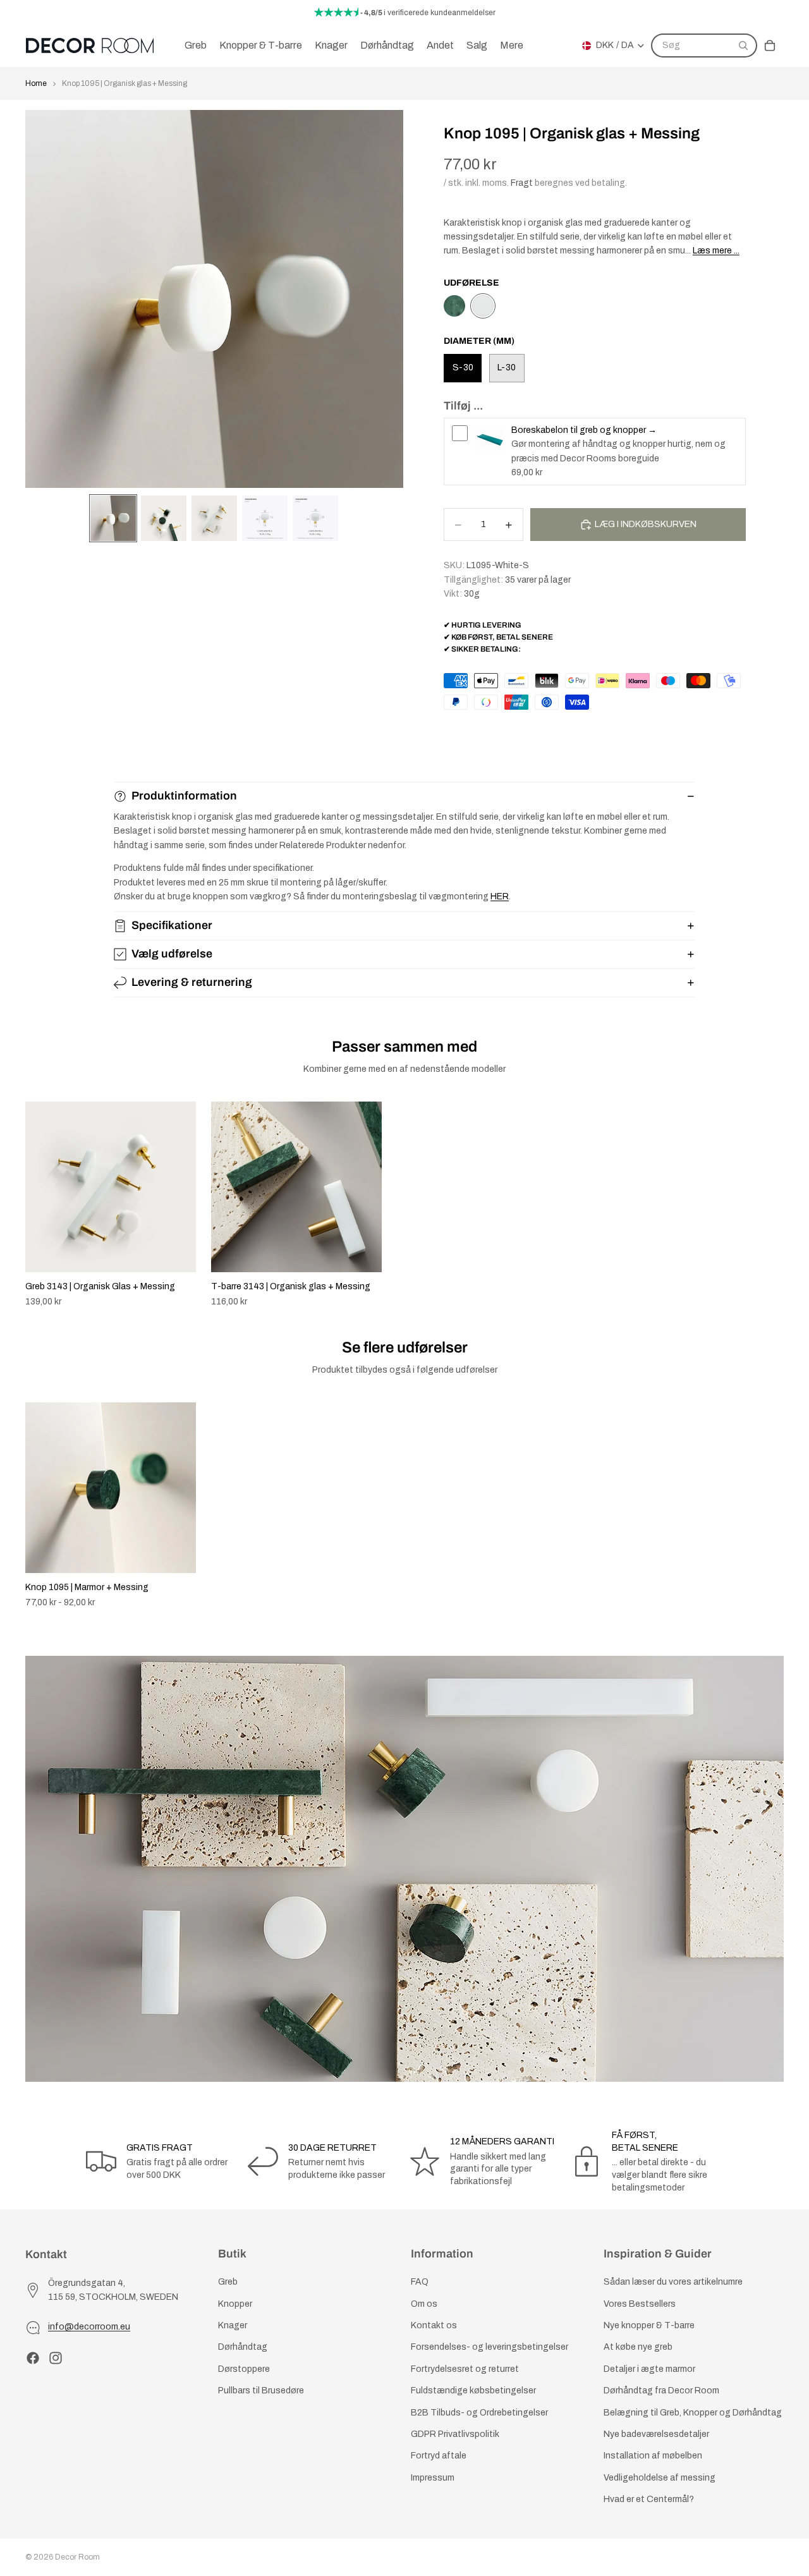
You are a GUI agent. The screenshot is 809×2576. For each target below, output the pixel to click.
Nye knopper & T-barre (649, 2325)
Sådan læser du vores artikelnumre (673, 2282)
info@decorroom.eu (89, 2327)
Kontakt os (434, 2325)
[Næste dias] (770, 1205)
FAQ (420, 2282)
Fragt (522, 183)
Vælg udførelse (172, 954)
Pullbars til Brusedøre (261, 2391)
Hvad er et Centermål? (649, 2499)
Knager (233, 2325)
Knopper (235, 2304)
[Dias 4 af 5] (265, 518)
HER (500, 896)
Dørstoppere (244, 2369)
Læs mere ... (716, 251)
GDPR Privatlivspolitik (455, 2434)
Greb (228, 2282)
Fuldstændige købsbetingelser (473, 2391)
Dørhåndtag (243, 2348)
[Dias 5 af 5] (315, 518)
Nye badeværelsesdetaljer (656, 2434)
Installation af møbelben (653, 2456)
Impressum (433, 2478)
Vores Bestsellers (640, 2304)
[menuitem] (512, 46)
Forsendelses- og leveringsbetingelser (490, 2348)
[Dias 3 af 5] (214, 518)
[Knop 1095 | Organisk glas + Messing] (483, 306)
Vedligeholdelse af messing (660, 2478)
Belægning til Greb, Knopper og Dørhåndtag (693, 2413)
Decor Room (77, 2557)
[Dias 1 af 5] (113, 518)
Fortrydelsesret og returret (465, 2369)
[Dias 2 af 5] (164, 518)
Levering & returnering (192, 982)
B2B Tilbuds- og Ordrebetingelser (479, 2413)
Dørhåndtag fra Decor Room (661, 2391)
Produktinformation (184, 796)
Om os (424, 2304)
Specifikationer (172, 925)
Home (36, 83)
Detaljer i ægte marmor (649, 2369)
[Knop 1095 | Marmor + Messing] (454, 306)
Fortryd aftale (439, 2456)
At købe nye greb (638, 2348)
